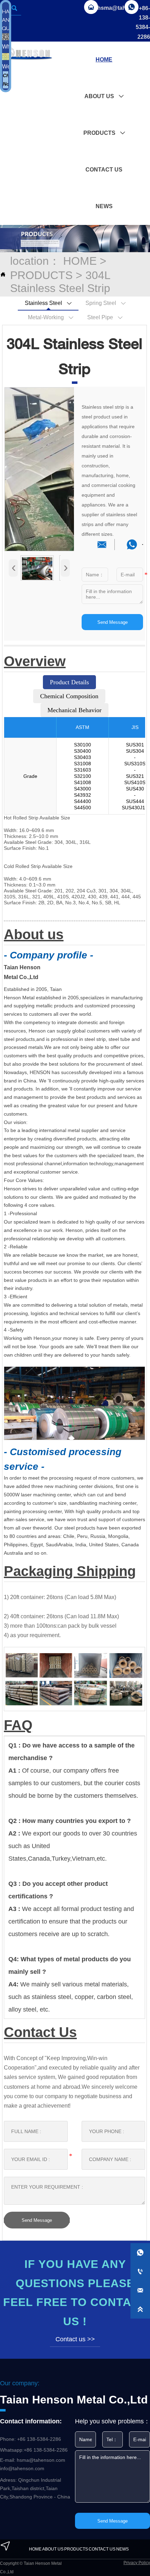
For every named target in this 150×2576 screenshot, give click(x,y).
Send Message (112, 622)
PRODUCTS (41, 275)
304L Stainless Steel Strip (60, 282)
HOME (80, 261)
